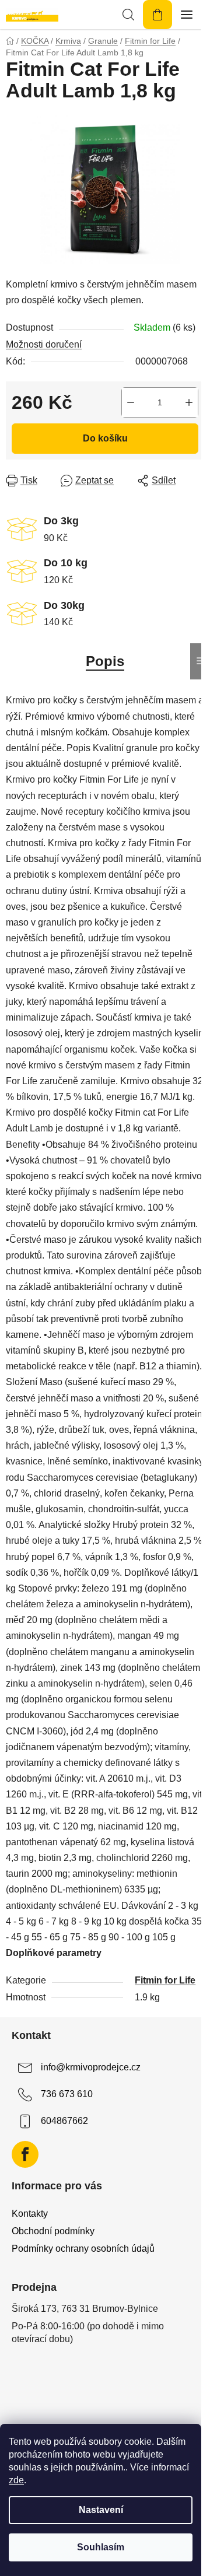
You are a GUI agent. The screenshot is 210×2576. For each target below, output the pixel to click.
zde (16, 2480)
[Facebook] (25, 2154)
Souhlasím (101, 2547)
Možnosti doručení (44, 344)
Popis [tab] (105, 661)
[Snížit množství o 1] (131, 402)
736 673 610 (67, 2094)
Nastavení (101, 2510)
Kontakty (30, 2214)
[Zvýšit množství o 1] (189, 402)
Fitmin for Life (165, 1980)
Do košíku (105, 438)
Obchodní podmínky (53, 2231)
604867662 (64, 2121)
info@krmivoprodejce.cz (91, 2067)
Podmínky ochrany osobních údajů (83, 2249)
